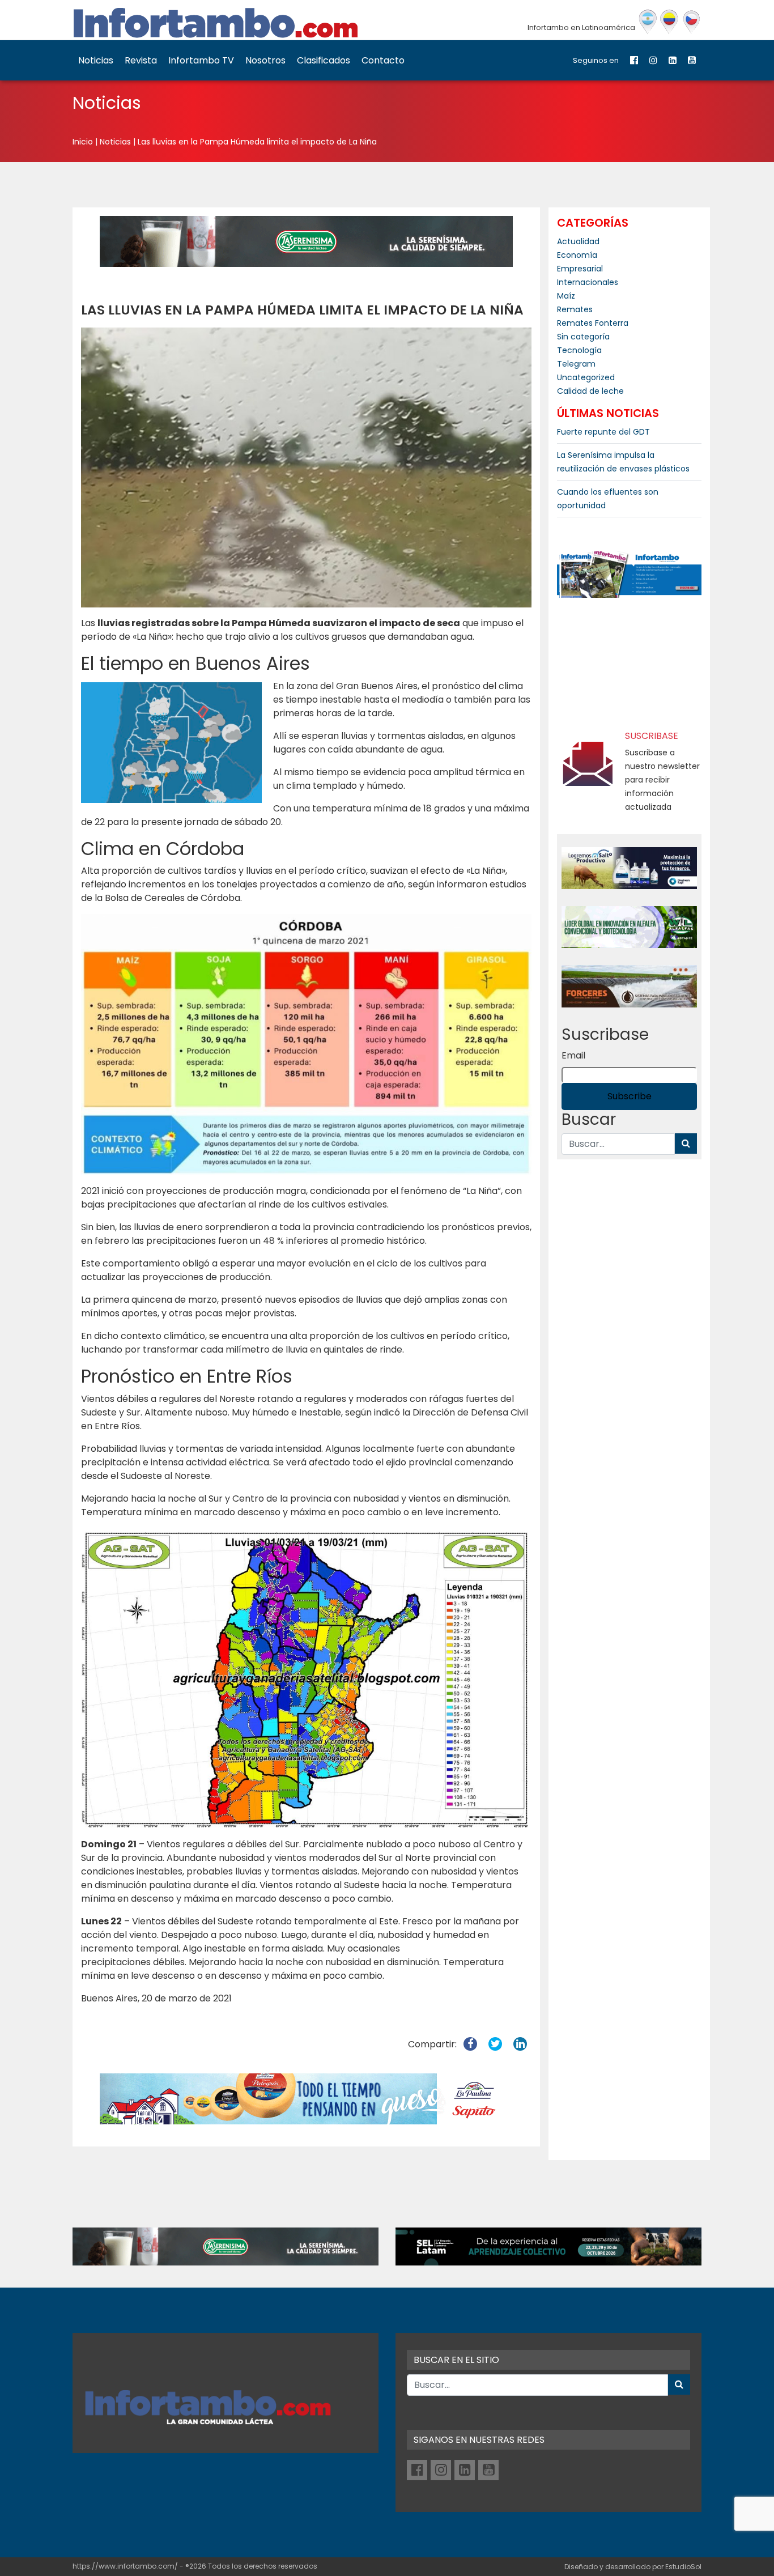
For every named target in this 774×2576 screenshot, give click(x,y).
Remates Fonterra (593, 323)
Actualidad (578, 241)
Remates (575, 309)
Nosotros (265, 60)
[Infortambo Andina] (669, 22)
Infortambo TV (201, 60)
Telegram (576, 364)
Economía (577, 255)
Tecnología (579, 350)
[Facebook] (634, 60)
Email (573, 1055)
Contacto (383, 60)
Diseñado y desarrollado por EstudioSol (633, 2567)
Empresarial (580, 269)
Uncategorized (586, 377)
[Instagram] (653, 60)
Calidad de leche (590, 391)
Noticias (96, 60)
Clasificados (324, 60)
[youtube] (692, 60)
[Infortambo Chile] (692, 22)
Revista (141, 60)
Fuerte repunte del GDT (603, 432)
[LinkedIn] (673, 60)
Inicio (83, 142)
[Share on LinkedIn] (520, 2044)
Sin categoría (583, 337)
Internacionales (588, 282)
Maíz (566, 296)
